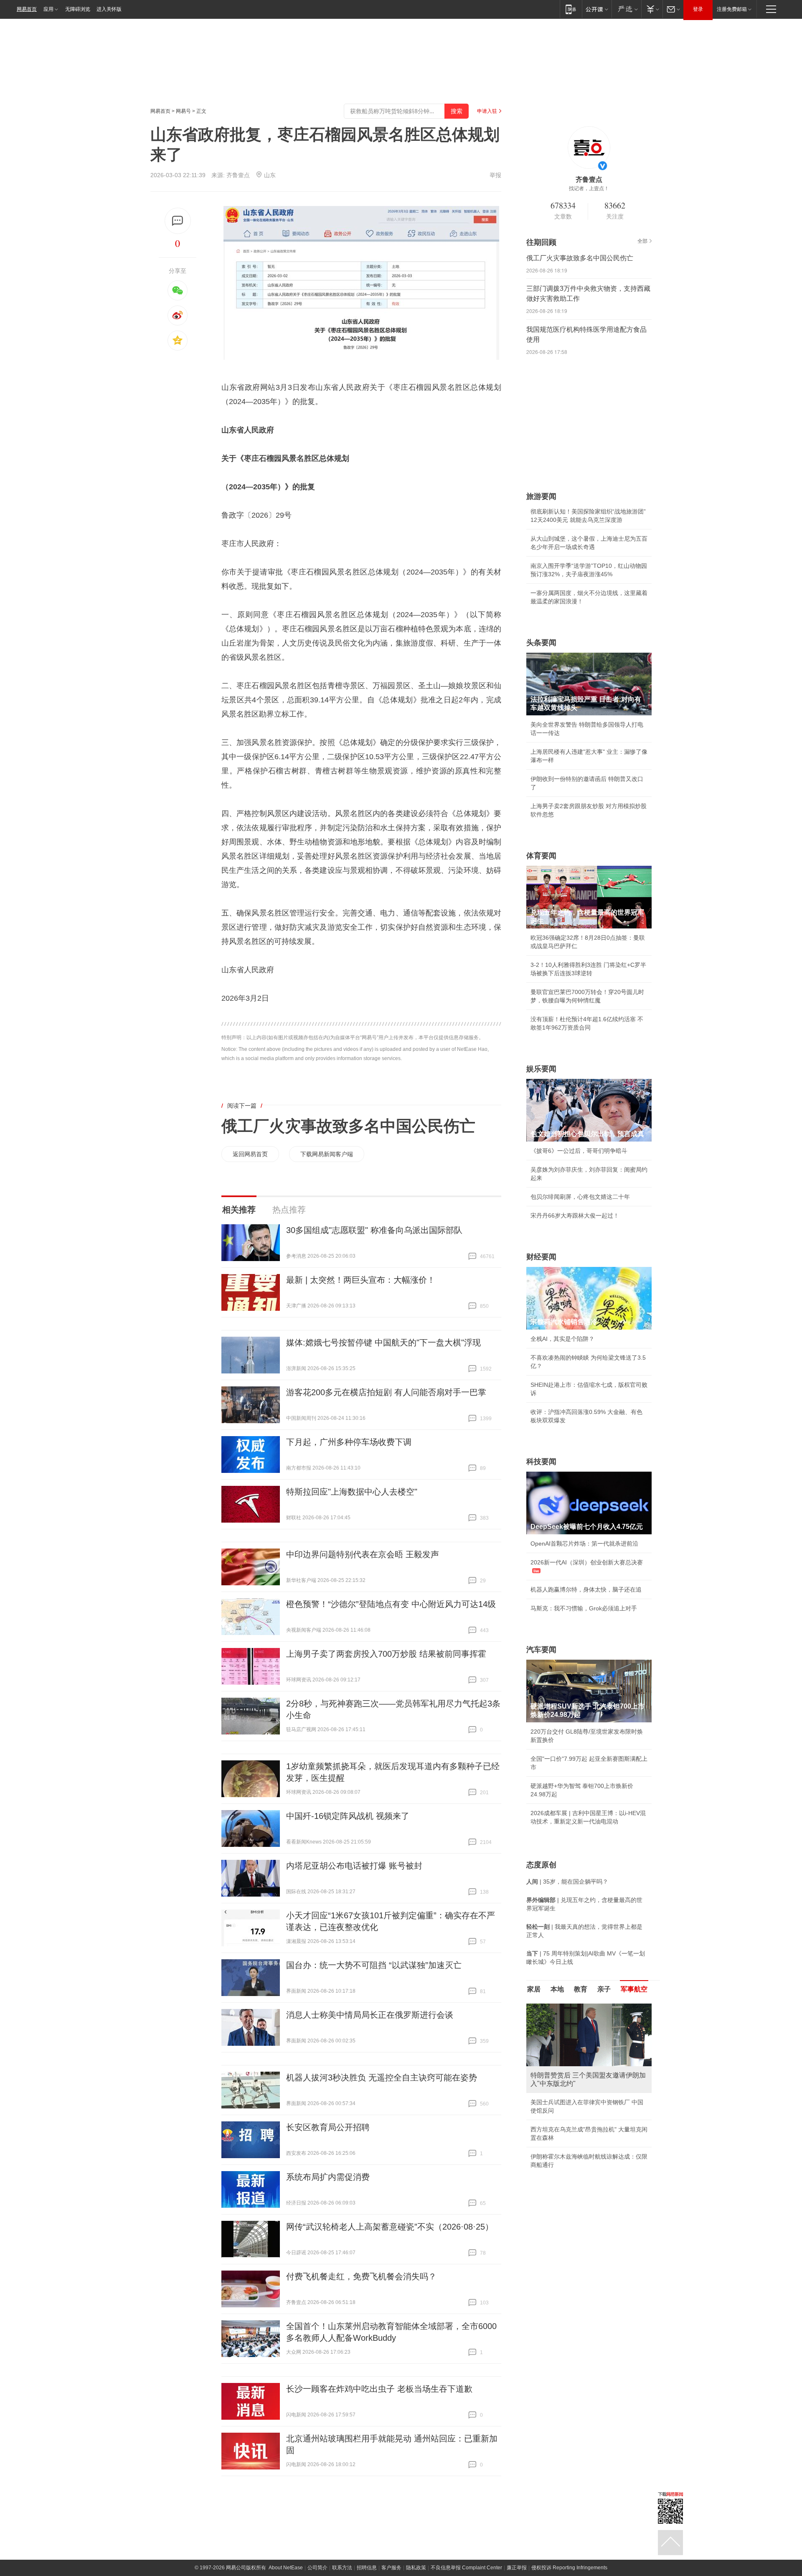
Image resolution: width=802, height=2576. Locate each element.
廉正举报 (517, 2568)
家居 (534, 1989)
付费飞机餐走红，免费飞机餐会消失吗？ (361, 2276)
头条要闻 (541, 643)
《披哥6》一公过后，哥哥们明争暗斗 (579, 1151)
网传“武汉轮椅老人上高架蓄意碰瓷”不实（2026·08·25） (390, 2227)
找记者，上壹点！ (589, 188)
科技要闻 (541, 1462)
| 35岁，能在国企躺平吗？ (567, 1882)
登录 (698, 9)
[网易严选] (626, 9)
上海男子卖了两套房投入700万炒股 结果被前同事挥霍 (386, 1654)
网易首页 (27, 9)
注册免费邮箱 (732, 9)
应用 (48, 9)
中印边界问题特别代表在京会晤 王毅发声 (363, 1554)
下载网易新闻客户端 (327, 1154)
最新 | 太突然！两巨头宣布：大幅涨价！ (361, 1280)
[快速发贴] (178, 221)
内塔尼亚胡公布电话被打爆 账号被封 (354, 1866)
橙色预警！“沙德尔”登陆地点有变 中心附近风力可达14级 (391, 1604)
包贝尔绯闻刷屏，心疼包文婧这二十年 (580, 1197)
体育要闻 (541, 856)
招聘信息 (367, 2568)
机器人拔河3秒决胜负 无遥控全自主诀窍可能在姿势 (382, 2078)
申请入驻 (487, 111)
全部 (642, 241)
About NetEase (286, 2568)
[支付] (652, 9)
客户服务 (391, 2568)
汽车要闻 (541, 1650)
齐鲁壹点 (238, 175)
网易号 (183, 111)
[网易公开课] (597, 9)
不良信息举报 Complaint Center (466, 2568)
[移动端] (571, 9)
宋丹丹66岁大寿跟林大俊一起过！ (575, 1216)
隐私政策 (416, 2568)
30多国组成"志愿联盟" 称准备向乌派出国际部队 (374, 1230)
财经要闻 (541, 1257)
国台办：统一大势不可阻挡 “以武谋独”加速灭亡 (374, 1965)
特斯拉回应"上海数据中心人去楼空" (352, 1492)
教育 (581, 1989)
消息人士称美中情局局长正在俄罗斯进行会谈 (370, 2015)
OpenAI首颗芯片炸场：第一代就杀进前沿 (584, 1544)
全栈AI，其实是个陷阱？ (562, 1339)
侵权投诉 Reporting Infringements (569, 2568)
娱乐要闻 (541, 1069)
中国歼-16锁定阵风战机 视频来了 (348, 1816)
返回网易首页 (250, 1154)
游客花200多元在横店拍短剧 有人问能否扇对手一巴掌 (386, 1392)
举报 (495, 175)
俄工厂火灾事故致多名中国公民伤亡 (348, 1126)
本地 (557, 1989)
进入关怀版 (109, 9)
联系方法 (342, 2568)
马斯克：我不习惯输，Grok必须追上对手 (584, 1608)
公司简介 (317, 2568)
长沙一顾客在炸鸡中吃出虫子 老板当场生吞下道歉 (379, 2389)
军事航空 (634, 1989)
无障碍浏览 (78, 9)
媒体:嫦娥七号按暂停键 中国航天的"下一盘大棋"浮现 (383, 1343)
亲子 (604, 1989)
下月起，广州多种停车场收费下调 (349, 1442)
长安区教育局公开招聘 (328, 2127)
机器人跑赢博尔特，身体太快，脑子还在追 (586, 1589)
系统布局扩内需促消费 (328, 2177)
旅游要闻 (541, 496)
